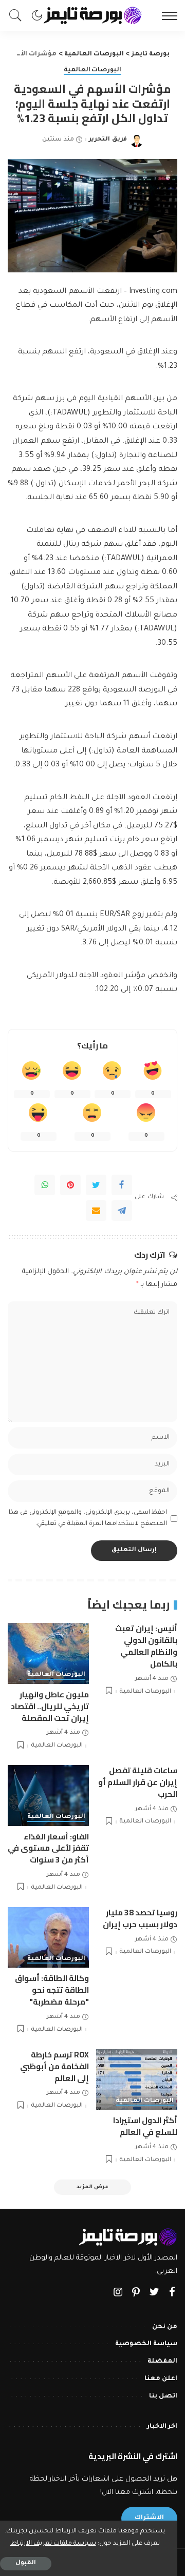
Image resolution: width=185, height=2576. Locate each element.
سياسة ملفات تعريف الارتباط (53, 2544)
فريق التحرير (108, 140)
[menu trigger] (167, 15)
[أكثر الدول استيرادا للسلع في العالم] (137, 2080)
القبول (26, 2563)
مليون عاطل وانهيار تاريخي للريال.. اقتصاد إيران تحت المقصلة (50, 1706)
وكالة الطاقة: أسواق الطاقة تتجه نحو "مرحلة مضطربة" (52, 1990)
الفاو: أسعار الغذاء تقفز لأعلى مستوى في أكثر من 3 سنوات (48, 1848)
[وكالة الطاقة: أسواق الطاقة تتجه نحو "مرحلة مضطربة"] (48, 1938)
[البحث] (18, 15)
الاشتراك (149, 2518)
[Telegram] (122, 1211)
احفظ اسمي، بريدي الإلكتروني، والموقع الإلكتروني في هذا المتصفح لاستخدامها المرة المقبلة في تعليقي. (88, 1519)
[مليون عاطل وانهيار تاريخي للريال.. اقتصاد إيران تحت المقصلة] (48, 1653)
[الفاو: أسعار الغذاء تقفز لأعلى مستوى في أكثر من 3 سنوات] (48, 1796)
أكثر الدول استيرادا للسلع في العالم (145, 2126)
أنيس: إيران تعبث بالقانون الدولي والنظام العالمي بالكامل (146, 1646)
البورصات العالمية (93, 71)
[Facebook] (122, 1185)
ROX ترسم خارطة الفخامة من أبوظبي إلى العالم (54, 2066)
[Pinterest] (70, 1185)
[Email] (96, 1211)
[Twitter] (96, 1185)
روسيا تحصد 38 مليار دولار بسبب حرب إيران (140, 1918)
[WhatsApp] (45, 1185)
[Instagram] (118, 2293)
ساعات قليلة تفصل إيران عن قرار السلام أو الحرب (138, 1782)
